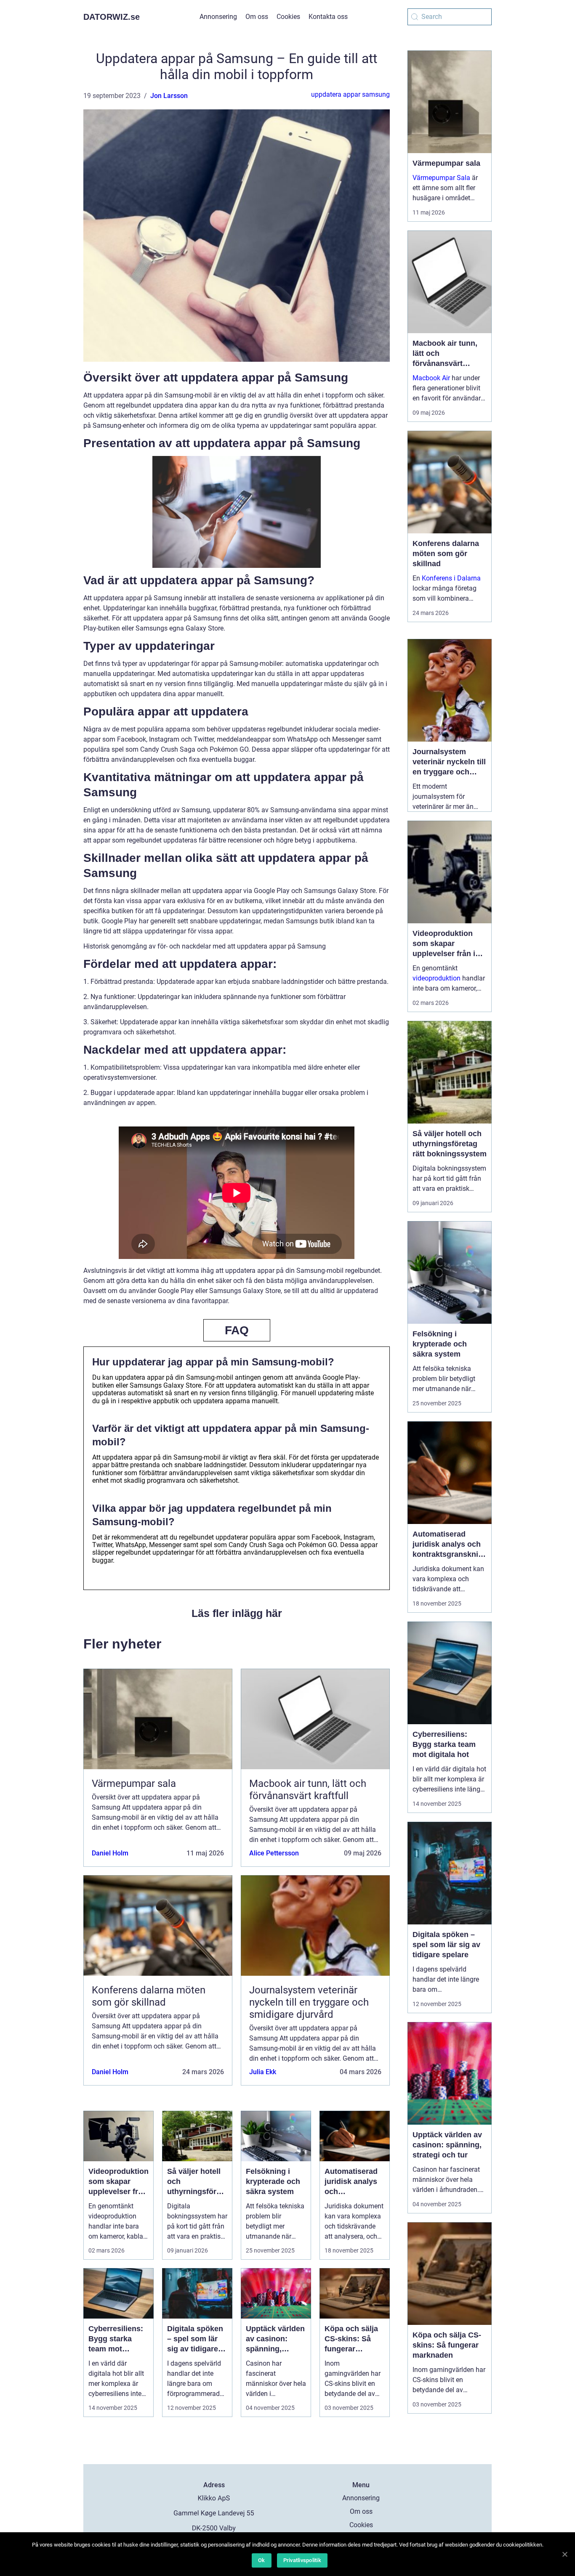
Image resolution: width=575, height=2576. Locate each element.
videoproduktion (437, 978)
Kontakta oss (328, 17)
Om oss (257, 17)
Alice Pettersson (274, 1853)
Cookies (288, 17)
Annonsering (218, 17)
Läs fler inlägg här (237, 1613)
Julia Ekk (263, 2072)
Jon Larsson (169, 96)
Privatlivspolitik (302, 2560)
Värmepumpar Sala (441, 178)
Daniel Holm (110, 1853)
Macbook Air (431, 378)
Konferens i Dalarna (451, 578)
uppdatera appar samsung (350, 94)
